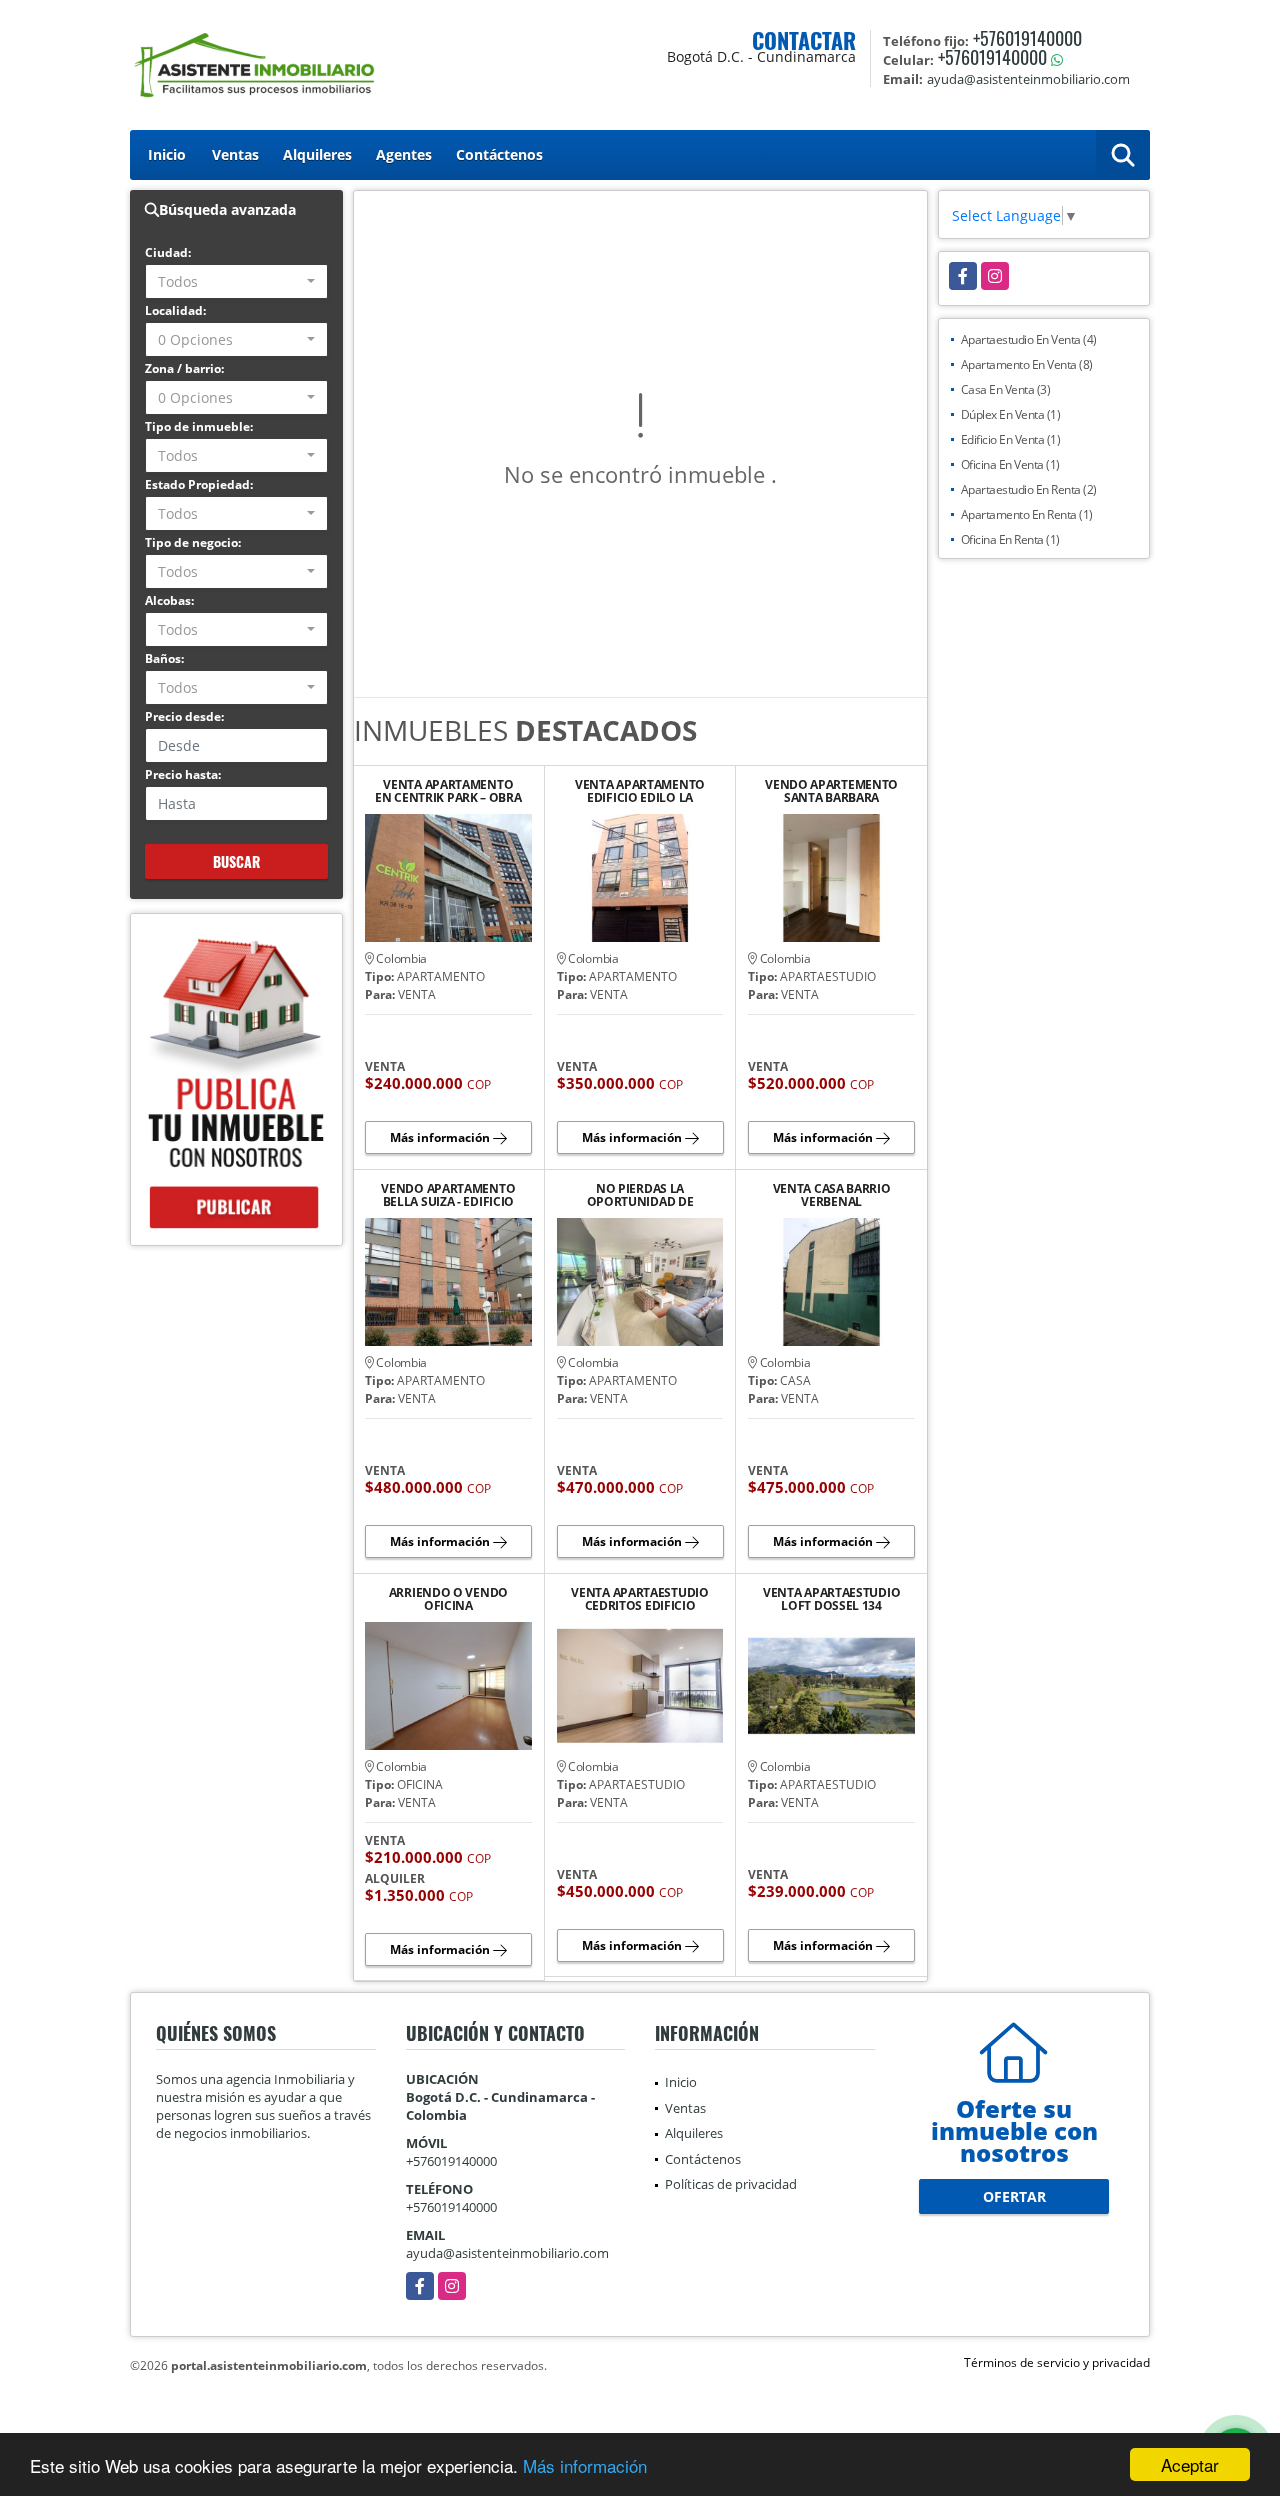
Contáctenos (499, 154)
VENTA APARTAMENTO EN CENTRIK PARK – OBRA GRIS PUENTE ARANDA (448, 791)
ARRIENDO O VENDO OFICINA (448, 1599)
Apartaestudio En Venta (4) (1029, 339)
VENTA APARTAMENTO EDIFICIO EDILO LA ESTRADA (640, 791)
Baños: (164, 658)
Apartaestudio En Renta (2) (1029, 489)
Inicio (167, 154)
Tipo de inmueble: (199, 426)
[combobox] (236, 281)
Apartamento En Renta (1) (1027, 514)
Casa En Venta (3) (1006, 389)
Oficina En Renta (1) (1010, 539)
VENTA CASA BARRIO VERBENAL (832, 1195)
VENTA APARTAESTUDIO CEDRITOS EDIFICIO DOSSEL (639, 1599)
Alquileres (317, 154)
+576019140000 (1027, 38)
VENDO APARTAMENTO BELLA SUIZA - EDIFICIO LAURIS (448, 1195)
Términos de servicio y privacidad (1057, 2362)
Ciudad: (168, 252)
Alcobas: (169, 600)
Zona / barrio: (184, 368)
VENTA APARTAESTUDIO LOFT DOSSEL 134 (831, 1599)
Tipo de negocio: (193, 542)
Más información (585, 2465)
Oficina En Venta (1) (1010, 464)
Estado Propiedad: (199, 484)
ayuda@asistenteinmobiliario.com (507, 2253)
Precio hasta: (183, 774)
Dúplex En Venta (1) (1011, 414)
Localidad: (175, 310)
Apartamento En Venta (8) (1027, 364)
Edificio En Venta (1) (1011, 439)
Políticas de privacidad (731, 2184)
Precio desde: (184, 716)
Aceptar (1190, 2464)
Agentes (404, 154)
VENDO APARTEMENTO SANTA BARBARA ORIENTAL (831, 791)
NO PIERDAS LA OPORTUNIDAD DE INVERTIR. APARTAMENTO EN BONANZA (640, 1195)
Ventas (235, 154)
